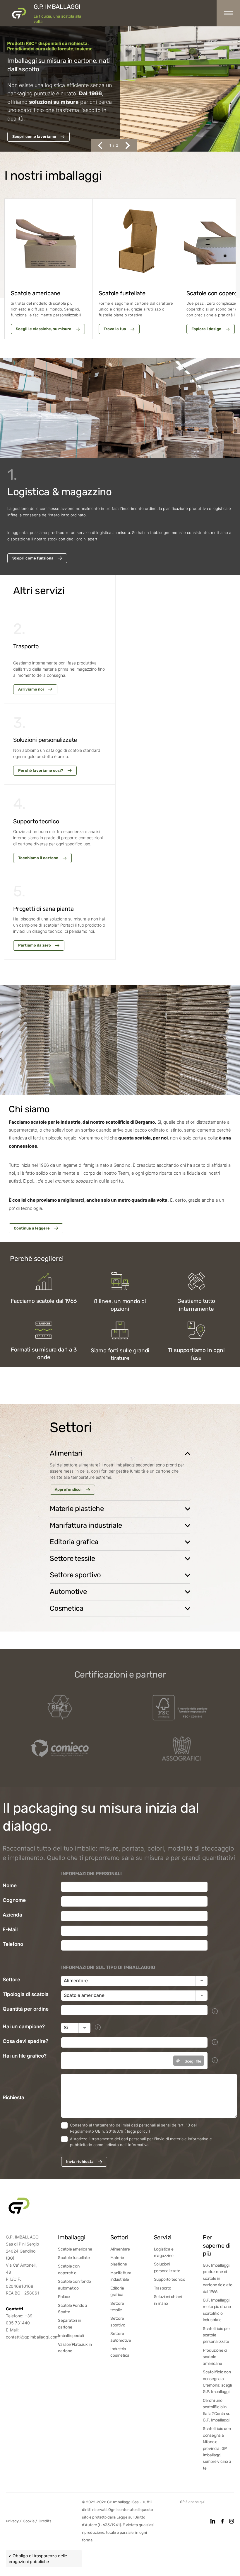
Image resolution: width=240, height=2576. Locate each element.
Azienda (12, 1915)
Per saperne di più (217, 2246)
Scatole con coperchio (69, 2269)
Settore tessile (117, 2307)
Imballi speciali (71, 2336)
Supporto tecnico (170, 2279)
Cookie (29, 2521)
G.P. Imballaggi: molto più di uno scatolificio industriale (217, 2310)
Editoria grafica (117, 2291)
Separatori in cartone (69, 2324)
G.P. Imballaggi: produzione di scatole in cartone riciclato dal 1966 (218, 2279)
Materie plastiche (119, 2261)
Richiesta (13, 2097)
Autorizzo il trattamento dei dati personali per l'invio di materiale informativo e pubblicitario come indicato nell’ (141, 2142)
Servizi (163, 2237)
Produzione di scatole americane (215, 2357)
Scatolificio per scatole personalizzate (216, 2335)
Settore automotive (121, 2337)
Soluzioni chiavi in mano (168, 2300)
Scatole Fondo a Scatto (73, 2309)
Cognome (14, 1900)
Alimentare (120, 2249)
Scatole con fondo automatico (74, 2285)
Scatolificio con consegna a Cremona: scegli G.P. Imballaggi (217, 2382)
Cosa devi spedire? (25, 2041)
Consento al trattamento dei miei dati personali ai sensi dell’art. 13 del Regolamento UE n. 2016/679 (133, 2128)
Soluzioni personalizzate (167, 2267)
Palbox (64, 2297)
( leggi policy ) (137, 2131)
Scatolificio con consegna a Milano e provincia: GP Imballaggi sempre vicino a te (217, 2448)
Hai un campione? (24, 2026)
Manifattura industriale (121, 2276)
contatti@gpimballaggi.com (32, 2337)
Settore (11, 1980)
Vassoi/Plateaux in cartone (75, 2348)
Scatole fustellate (74, 2258)
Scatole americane (75, 2249)
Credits (45, 2521)
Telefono (13, 1944)
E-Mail (10, 1929)
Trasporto (163, 2288)
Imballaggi (72, 2237)
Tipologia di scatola (26, 1994)
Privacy (13, 2521)
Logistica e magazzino (164, 2252)
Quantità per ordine (26, 2009)
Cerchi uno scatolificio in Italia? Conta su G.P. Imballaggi (217, 2410)
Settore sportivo (118, 2322)
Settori (119, 2237)
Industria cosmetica (120, 2352)
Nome (10, 1885)
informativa (138, 2145)
